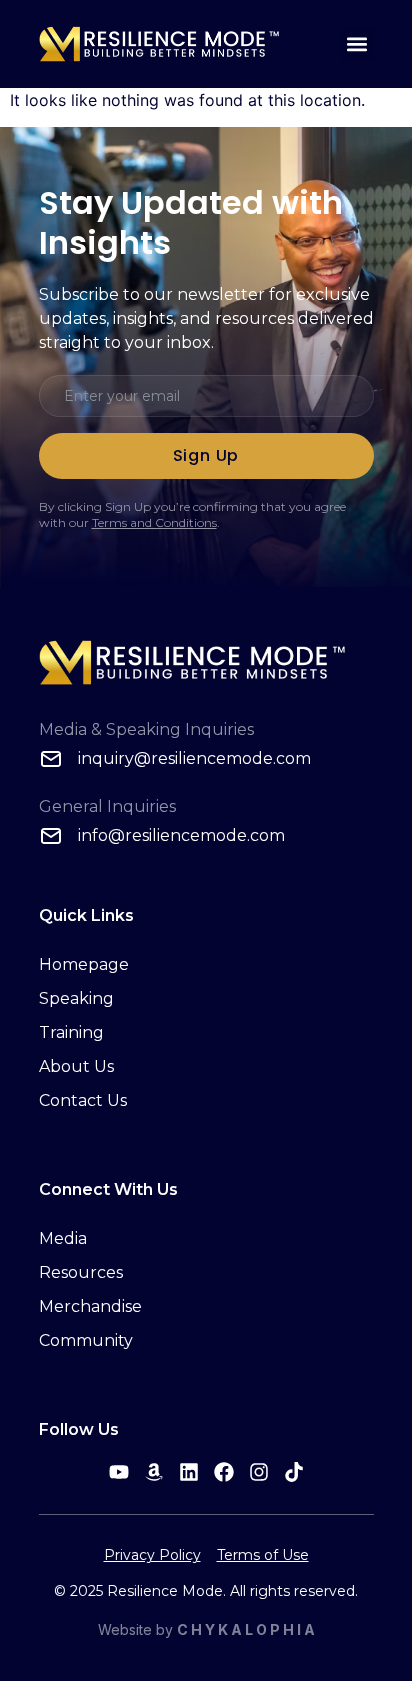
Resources (81, 1272)
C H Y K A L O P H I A (246, 1629)
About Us (76, 1066)
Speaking (76, 998)
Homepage (84, 964)
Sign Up (206, 455)
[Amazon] (154, 1472)
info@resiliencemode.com (181, 835)
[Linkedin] (189, 1472)
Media (63, 1238)
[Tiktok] (294, 1472)
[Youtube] (119, 1472)
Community (86, 1340)
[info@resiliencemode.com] (51, 836)
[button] (357, 44)
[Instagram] (259, 1472)
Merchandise (90, 1306)
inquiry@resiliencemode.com (194, 758)
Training (71, 1032)
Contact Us (83, 1100)
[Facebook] (224, 1472)
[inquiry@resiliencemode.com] (51, 759)
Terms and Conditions (154, 522)
